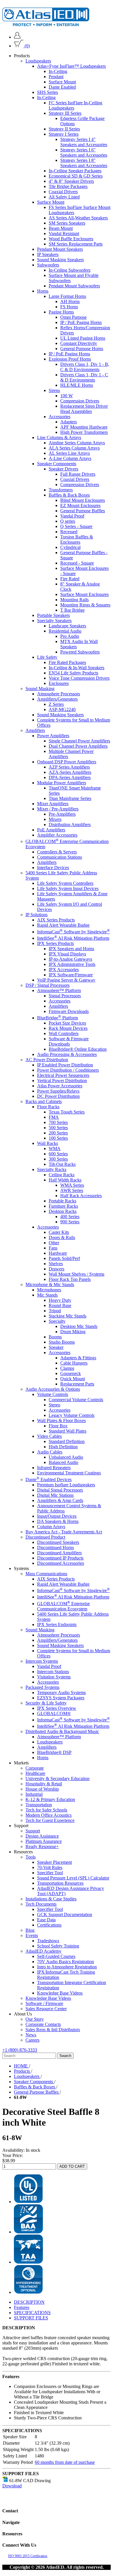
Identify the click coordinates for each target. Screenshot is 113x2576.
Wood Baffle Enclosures (71, 239)
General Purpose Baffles (83, 511)
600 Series (58, 1154)
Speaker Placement (54, 1862)
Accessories (60, 417)
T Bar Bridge (72, 610)
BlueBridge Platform (58, 1018)
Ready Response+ (42, 1846)
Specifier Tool (50, 1873)
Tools (31, 1857)
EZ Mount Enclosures (80, 505)
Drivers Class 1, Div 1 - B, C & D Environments (85, 367)
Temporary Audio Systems (61, 1692)
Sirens (54, 390)
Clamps (67, 1368)
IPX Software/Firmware (71, 975)
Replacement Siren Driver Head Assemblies (84, 409)
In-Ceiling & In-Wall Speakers (76, 668)
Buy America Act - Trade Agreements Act (64, 1532)
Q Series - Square (76, 526)
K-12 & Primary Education (50, 1799)
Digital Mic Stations (55, 1495)
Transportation (39, 1805)
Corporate (35, 1768)
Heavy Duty (60, 1300)
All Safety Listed (64, 197)
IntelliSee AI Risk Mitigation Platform (73, 938)
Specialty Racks (52, 1169)
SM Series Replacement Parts (76, 244)
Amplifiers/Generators (57, 699)
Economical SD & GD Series (76, 176)
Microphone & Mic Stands (50, 1285)
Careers (32, 2040)
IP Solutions (37, 915)
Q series (68, 521)
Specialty (57, 1321)
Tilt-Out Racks (62, 1164)
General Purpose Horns (82, 349)
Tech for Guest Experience (50, 1820)
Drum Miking (73, 1332)
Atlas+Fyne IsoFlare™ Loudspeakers (71, 66)
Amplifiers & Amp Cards (60, 1500)
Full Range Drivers (78, 474)
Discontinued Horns (55, 1547)
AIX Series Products (56, 920)
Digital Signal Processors (60, 1490)
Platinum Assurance (44, 1841)
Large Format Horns (67, 296)
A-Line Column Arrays (70, 458)
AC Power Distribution (47, 1060)
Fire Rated (70, 579)
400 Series (70, 1217)
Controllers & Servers (57, 852)
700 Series (58, 1122)
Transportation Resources (60, 1883)
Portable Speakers (53, 615)
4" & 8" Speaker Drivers (71, 181)
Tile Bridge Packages (68, 186)
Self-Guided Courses (56, 1956)
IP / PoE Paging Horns (81, 322)
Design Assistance (42, 1836)
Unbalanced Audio (66, 1457)
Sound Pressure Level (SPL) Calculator (73, 1878)
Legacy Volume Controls (72, 1415)
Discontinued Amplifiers (59, 1553)
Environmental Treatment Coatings (69, 1473)
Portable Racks (62, 1201)
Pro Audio (70, 636)
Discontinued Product (45, 1537)
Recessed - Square (77, 563)
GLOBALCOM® (54, 1713)
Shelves (56, 1264)
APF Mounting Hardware (84, 427)
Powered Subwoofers (80, 652)
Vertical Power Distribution (62, 1081)
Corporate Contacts (43, 2024)
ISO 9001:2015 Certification (28, 2556)
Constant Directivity (79, 343)
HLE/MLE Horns (77, 385)
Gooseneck (71, 1373)
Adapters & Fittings (78, 1358)
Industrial (34, 1794)
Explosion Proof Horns (70, 359)
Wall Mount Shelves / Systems (76, 1274)
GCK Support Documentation (65, 1914)
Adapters (69, 422)
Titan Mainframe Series (70, 798)
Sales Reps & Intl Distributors (53, 2030)
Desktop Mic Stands (79, 1326)
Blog (30, 1930)
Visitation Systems (54, 1677)
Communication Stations (60, 857)
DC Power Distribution (58, 1096)
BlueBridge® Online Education (78, 1049)
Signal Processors (65, 996)
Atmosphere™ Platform (59, 990)
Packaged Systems (42, 1687)
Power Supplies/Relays (58, 1091)
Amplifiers (35, 730)
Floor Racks (48, 1107)
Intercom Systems (42, 1661)
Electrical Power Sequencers (63, 1075)
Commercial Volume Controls (76, 1400)
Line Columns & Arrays (59, 437)
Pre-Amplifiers (62, 814)
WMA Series (72, 1185)
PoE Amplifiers (51, 830)
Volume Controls (53, 1394)
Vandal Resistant (64, 233)
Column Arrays (51, 1527)
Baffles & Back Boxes (69, 495)
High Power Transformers (84, 432)
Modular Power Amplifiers (62, 783)
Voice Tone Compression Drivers (79, 678)
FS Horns (69, 307)
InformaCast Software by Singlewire (73, 932)
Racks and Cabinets (44, 1101)
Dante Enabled (62, 87)
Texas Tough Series (67, 1112)
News (31, 2035)
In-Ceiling (58, 71)
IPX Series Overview (57, 1708)
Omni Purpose (73, 317)
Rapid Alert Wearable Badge (63, 925)
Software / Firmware (44, 2003)
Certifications (49, 1925)
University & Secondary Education (58, 1779)
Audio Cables (50, 1452)
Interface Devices (53, 868)
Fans (53, 1248)
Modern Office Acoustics (49, 1815)
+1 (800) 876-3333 (20, 2050)
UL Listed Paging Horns (83, 338)
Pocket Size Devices (67, 1023)
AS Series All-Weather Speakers (78, 218)
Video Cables (49, 1436)
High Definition (63, 1447)
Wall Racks (48, 1143)
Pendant (56, 77)
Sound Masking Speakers (60, 260)
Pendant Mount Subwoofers (74, 286)
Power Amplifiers (53, 736)
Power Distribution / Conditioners (68, 1070)
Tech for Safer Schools (46, 1810)
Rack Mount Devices (68, 1028)
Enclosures (59, 683)
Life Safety (47, 657)
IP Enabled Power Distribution (65, 1065)
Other (54, 1243)
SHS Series (48, 92)
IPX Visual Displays (67, 954)
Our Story (35, 2019)
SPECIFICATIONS (32, 2313)
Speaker (56, 1347)
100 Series (58, 1138)
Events (32, 1935)
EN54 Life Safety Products (73, 673)
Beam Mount (61, 228)
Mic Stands (47, 1295)
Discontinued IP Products (60, 1558)
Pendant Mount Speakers (60, 249)
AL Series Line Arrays (69, 453)
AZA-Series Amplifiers (70, 772)
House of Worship (42, 1789)
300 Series (58, 1159)
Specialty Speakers (54, 621)
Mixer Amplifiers (53, 804)
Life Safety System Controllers (65, 883)
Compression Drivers (80, 401)
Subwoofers (48, 265)
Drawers (57, 1269)
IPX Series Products (55, 943)
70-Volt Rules (50, 1867)
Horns (43, 291)
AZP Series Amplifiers (69, 767)
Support (33, 1831)
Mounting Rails (74, 600)
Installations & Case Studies (51, 1899)
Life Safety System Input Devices (68, 888)
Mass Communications (46, 1574)
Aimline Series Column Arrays (77, 443)
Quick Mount (73, 1379)
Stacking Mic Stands (68, 1316)
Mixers (55, 819)
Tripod (55, 1311)
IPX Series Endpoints (57, 1624)
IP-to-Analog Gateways (70, 959)
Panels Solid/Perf (64, 1258)
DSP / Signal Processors (48, 985)
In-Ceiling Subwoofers (70, 270)
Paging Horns (61, 312)
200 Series (58, 1133)
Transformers (61, 490)
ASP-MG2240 (62, 709)
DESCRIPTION (29, 2302)
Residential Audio (65, 631)
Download (12, 2486)
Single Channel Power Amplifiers (79, 741)
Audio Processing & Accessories (67, 1054)
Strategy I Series (64, 134)
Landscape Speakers (67, 626)
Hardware (58, 1253)
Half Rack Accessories (81, 1196)
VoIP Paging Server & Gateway (66, 980)
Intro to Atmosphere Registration (67, 1967)
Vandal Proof (72, 516)
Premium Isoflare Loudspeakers (66, 1485)
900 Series (70, 1222)
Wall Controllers (64, 1033)
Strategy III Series (65, 113)
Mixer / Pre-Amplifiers (58, 809)
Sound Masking (40, 689)
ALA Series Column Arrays (74, 448)
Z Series (56, 704)
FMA (54, 1117)
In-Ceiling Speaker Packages (75, 171)
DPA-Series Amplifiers (70, 777)
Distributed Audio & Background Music (62, 1731)
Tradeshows (48, 1941)
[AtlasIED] (46, 25)
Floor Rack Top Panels (70, 1279)
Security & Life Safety (46, 1703)
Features (22, 2307)
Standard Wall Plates (68, 1431)
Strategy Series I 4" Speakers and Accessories (84, 142)
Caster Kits (59, 1232)
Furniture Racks (63, 1206)
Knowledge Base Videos (60, 1993)
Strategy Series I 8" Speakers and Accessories (84, 163)
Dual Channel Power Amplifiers (78, 746)
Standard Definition (67, 1441)
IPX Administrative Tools (72, 964)
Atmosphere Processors (59, 694)
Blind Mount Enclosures (83, 500)
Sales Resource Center (46, 2009)
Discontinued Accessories (61, 1563)
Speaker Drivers (63, 469)
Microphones (49, 1290)
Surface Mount (62, 82)
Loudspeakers (38, 61)
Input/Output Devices (57, 1516)
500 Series (58, 1128)
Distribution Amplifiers (70, 825)
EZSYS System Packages (61, 1698)
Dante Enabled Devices (49, 1479)
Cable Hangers (74, 1363)
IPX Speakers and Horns (71, 949)
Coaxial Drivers (63, 192)
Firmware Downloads (69, 1011)
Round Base (60, 1305)
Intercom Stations (53, 1672)
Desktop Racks (63, 1211)
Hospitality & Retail (44, 1784)
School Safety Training (58, 1946)
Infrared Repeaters (54, 1468)
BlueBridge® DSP (54, 1752)
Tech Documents (41, 1904)
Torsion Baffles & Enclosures (77, 539)
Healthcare (35, 1773)
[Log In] (17, 37)
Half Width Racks (65, 1180)
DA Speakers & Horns (58, 1521)
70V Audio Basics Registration (65, 1962)
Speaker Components (57, 464)
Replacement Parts (77, 1384)
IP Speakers (48, 254)
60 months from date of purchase (65, 2462)
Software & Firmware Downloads (69, 1041)
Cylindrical (70, 547)
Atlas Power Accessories (60, 1086)
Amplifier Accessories (57, 835)
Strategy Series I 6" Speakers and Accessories (84, 152)
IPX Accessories (64, 970)
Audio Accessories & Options (53, 1389)
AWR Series (72, 1190)
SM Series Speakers (67, 223)
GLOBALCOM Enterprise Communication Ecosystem (63, 1606)
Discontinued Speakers (58, 1542)
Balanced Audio (63, 1462)
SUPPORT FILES (31, 2318)
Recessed (69, 532)
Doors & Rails (62, 1237)
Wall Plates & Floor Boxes (61, 1421)
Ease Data (46, 1920)
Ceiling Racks (62, 1175)
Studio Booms (62, 1342)
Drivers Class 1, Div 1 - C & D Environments (84, 377)
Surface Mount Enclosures (84, 594)
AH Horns (70, 301)
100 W (66, 396)
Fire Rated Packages (67, 662)
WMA (55, 1149)
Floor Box (58, 1426)
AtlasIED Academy (43, 1951)
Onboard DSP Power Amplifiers (67, 762)
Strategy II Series (64, 129)
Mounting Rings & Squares (85, 605)
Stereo (54, 1405)
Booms (55, 1337)
